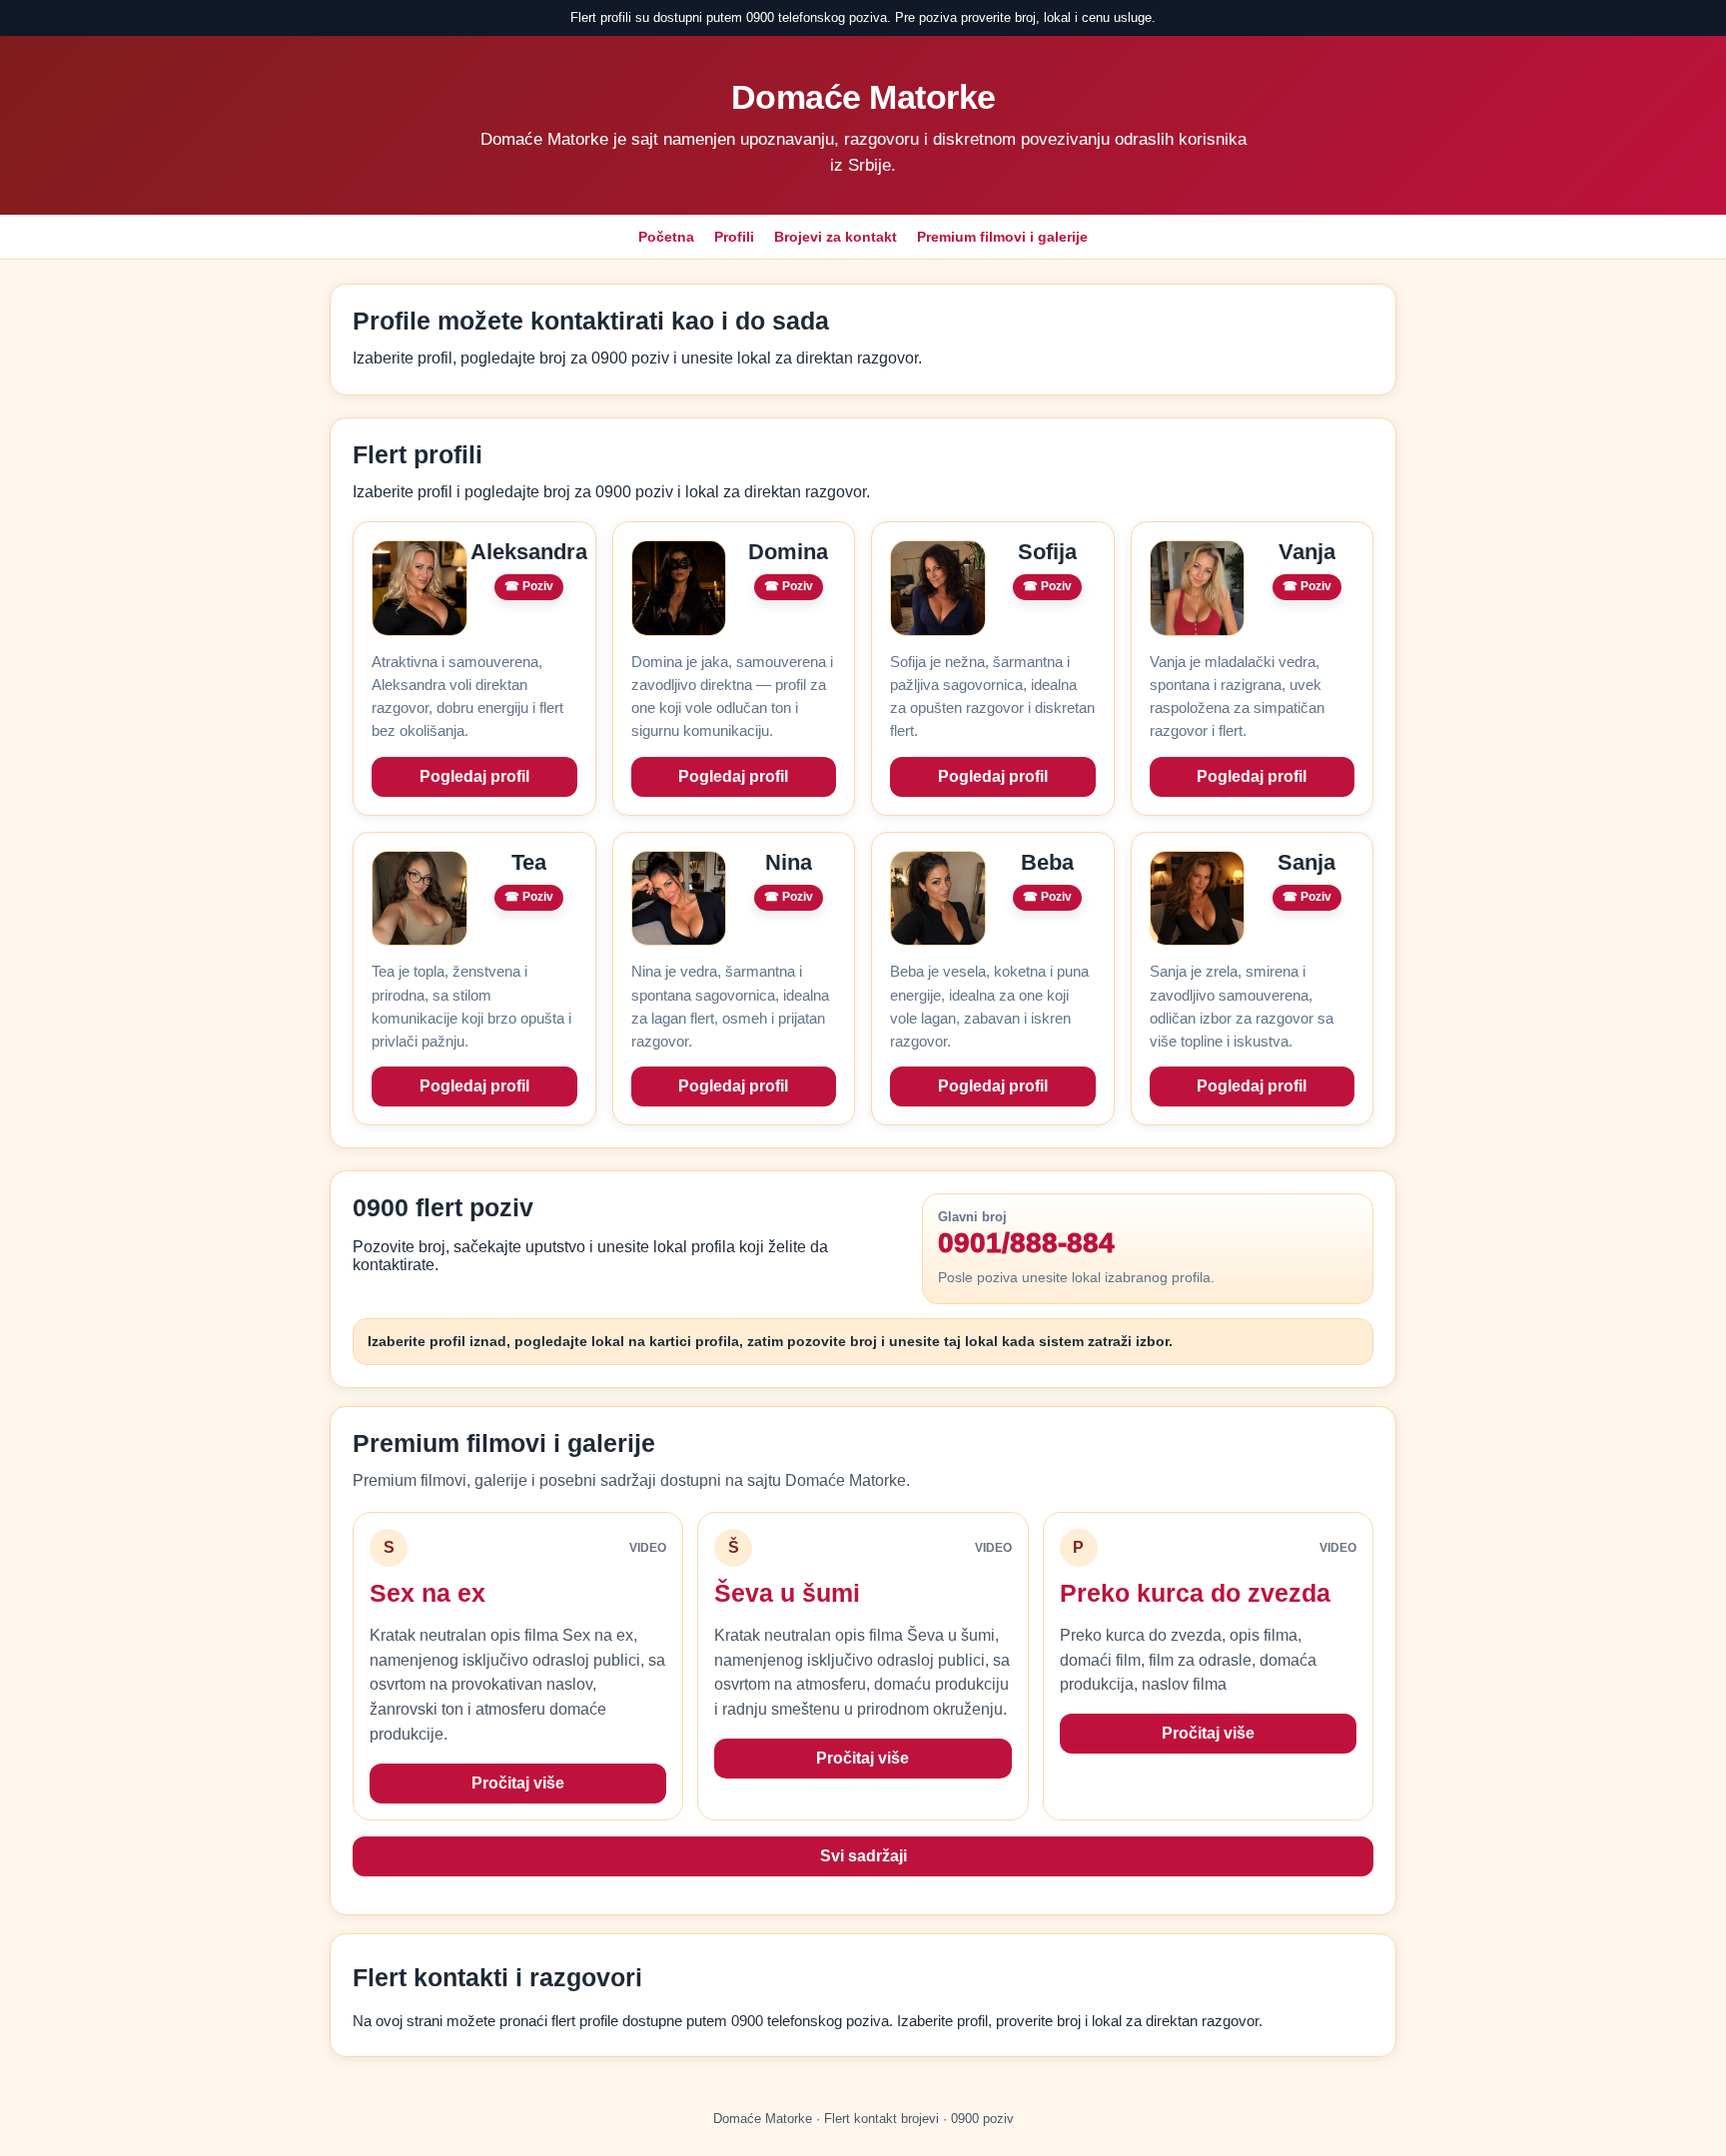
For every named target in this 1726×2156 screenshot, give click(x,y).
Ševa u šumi (787, 1593)
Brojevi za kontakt (836, 237)
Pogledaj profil (474, 776)
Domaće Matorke (863, 97)
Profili (734, 237)
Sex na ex (428, 1593)
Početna (666, 237)
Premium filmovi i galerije (1002, 237)
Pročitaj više (518, 1783)
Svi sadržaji (863, 1856)
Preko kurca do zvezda (1195, 1593)
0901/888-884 (1026, 1243)
